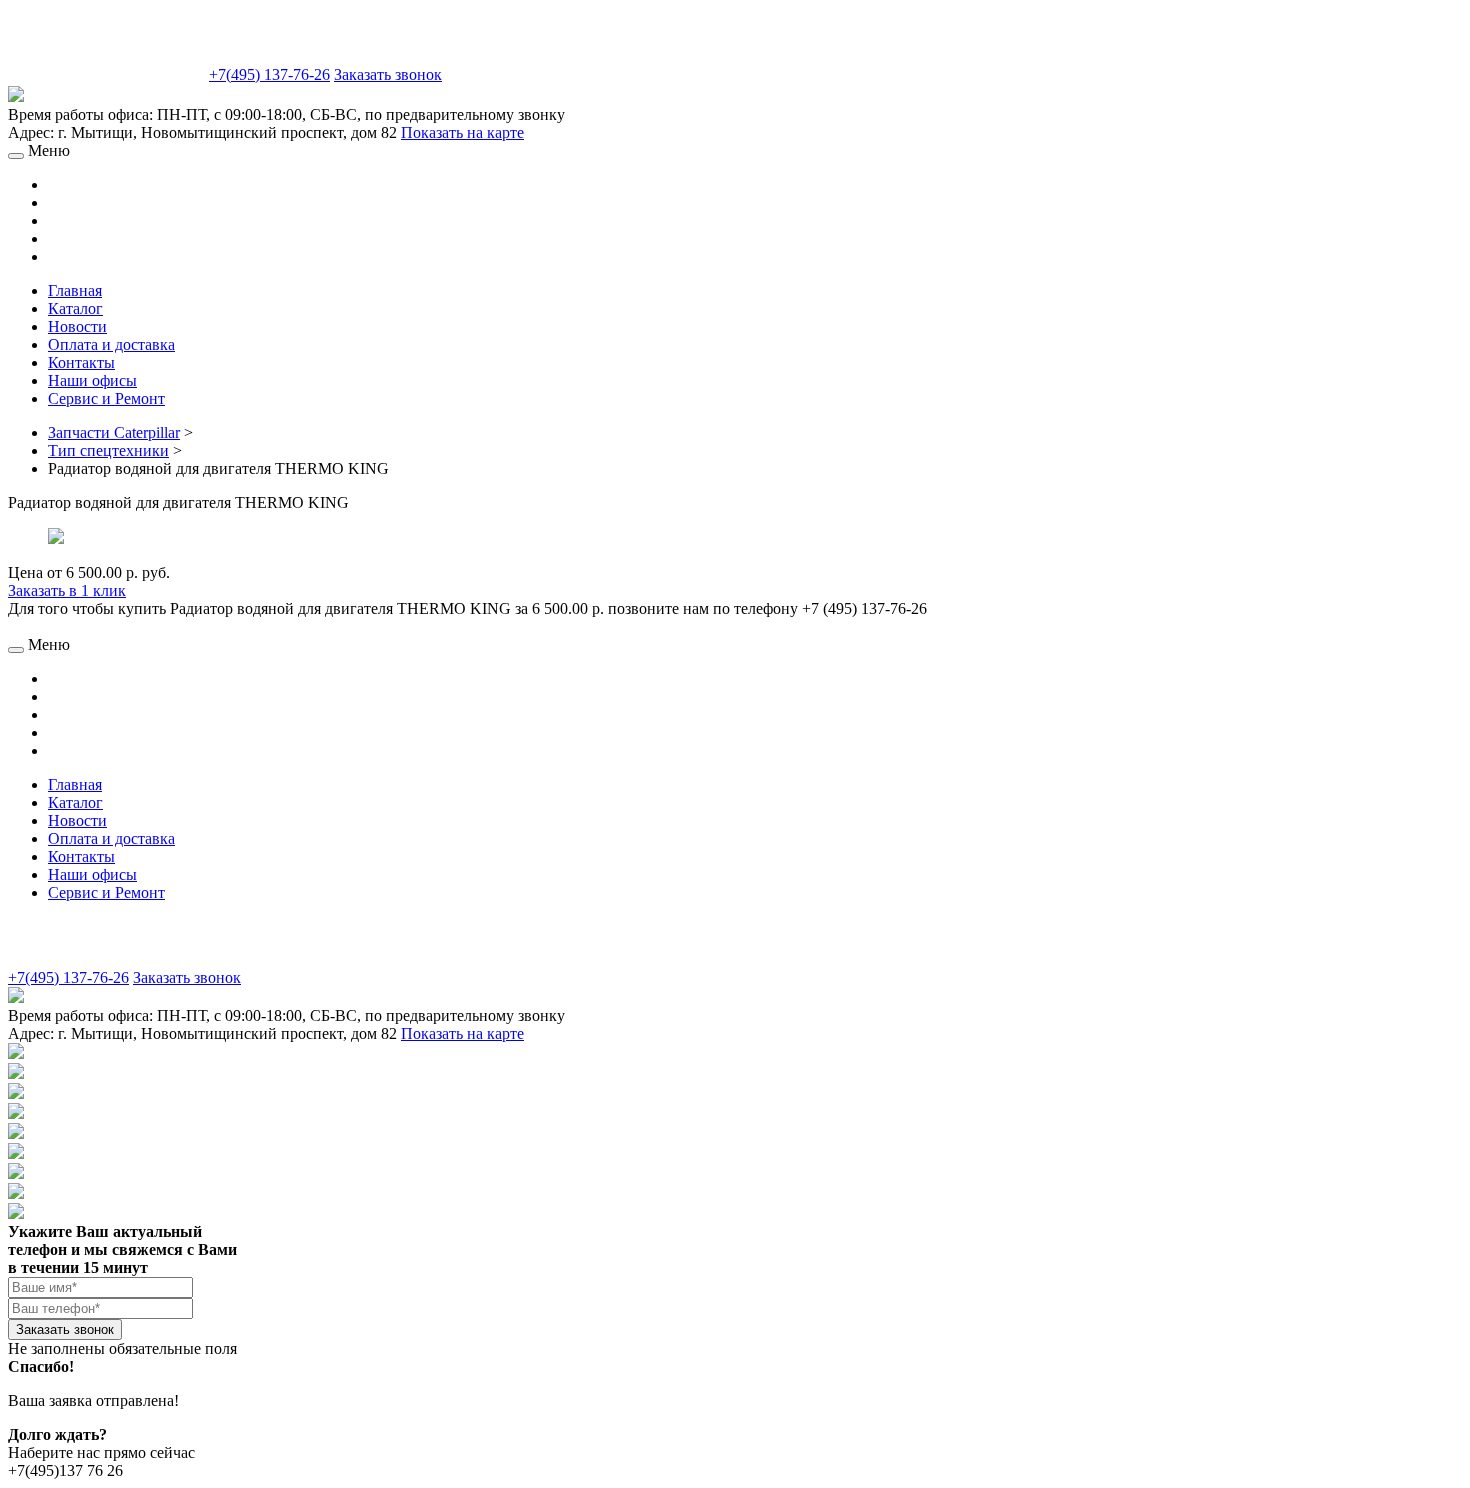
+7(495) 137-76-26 (269, 74)
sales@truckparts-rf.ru (106, 72)
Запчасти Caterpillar (114, 432)
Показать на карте (462, 132)
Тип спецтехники (108, 450)
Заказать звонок (388, 74)
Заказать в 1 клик (67, 590)
